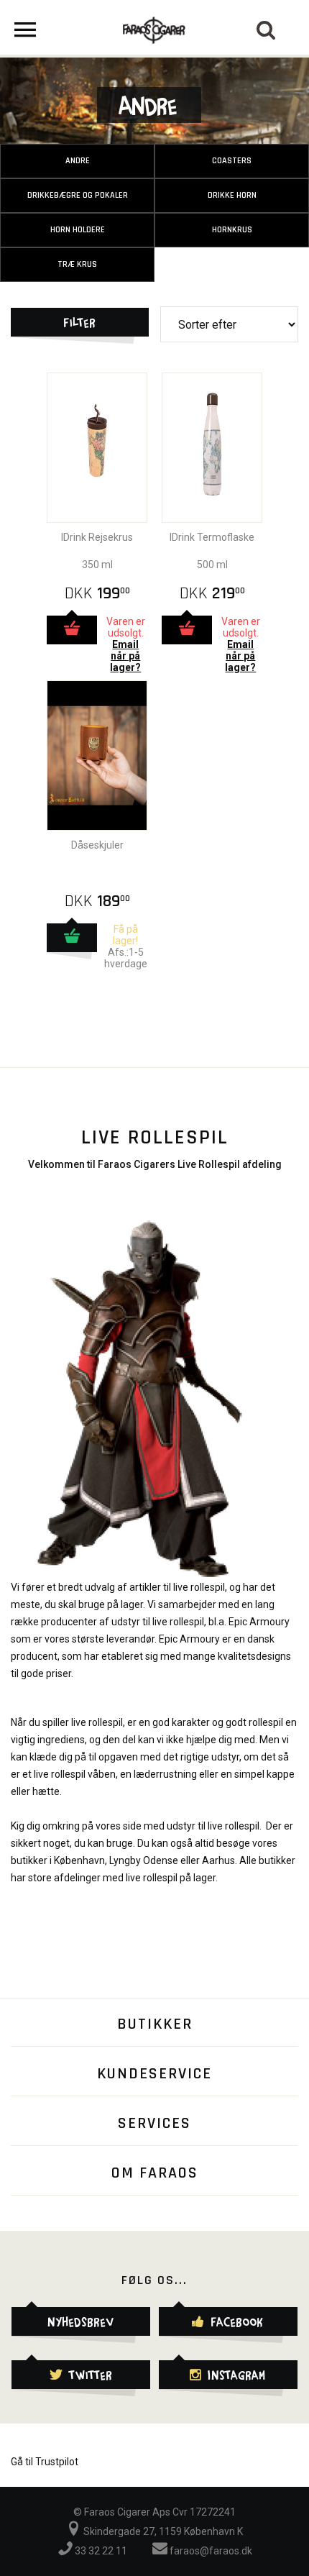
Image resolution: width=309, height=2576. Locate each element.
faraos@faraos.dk (210, 2551)
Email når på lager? (125, 656)
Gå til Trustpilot (45, 2462)
